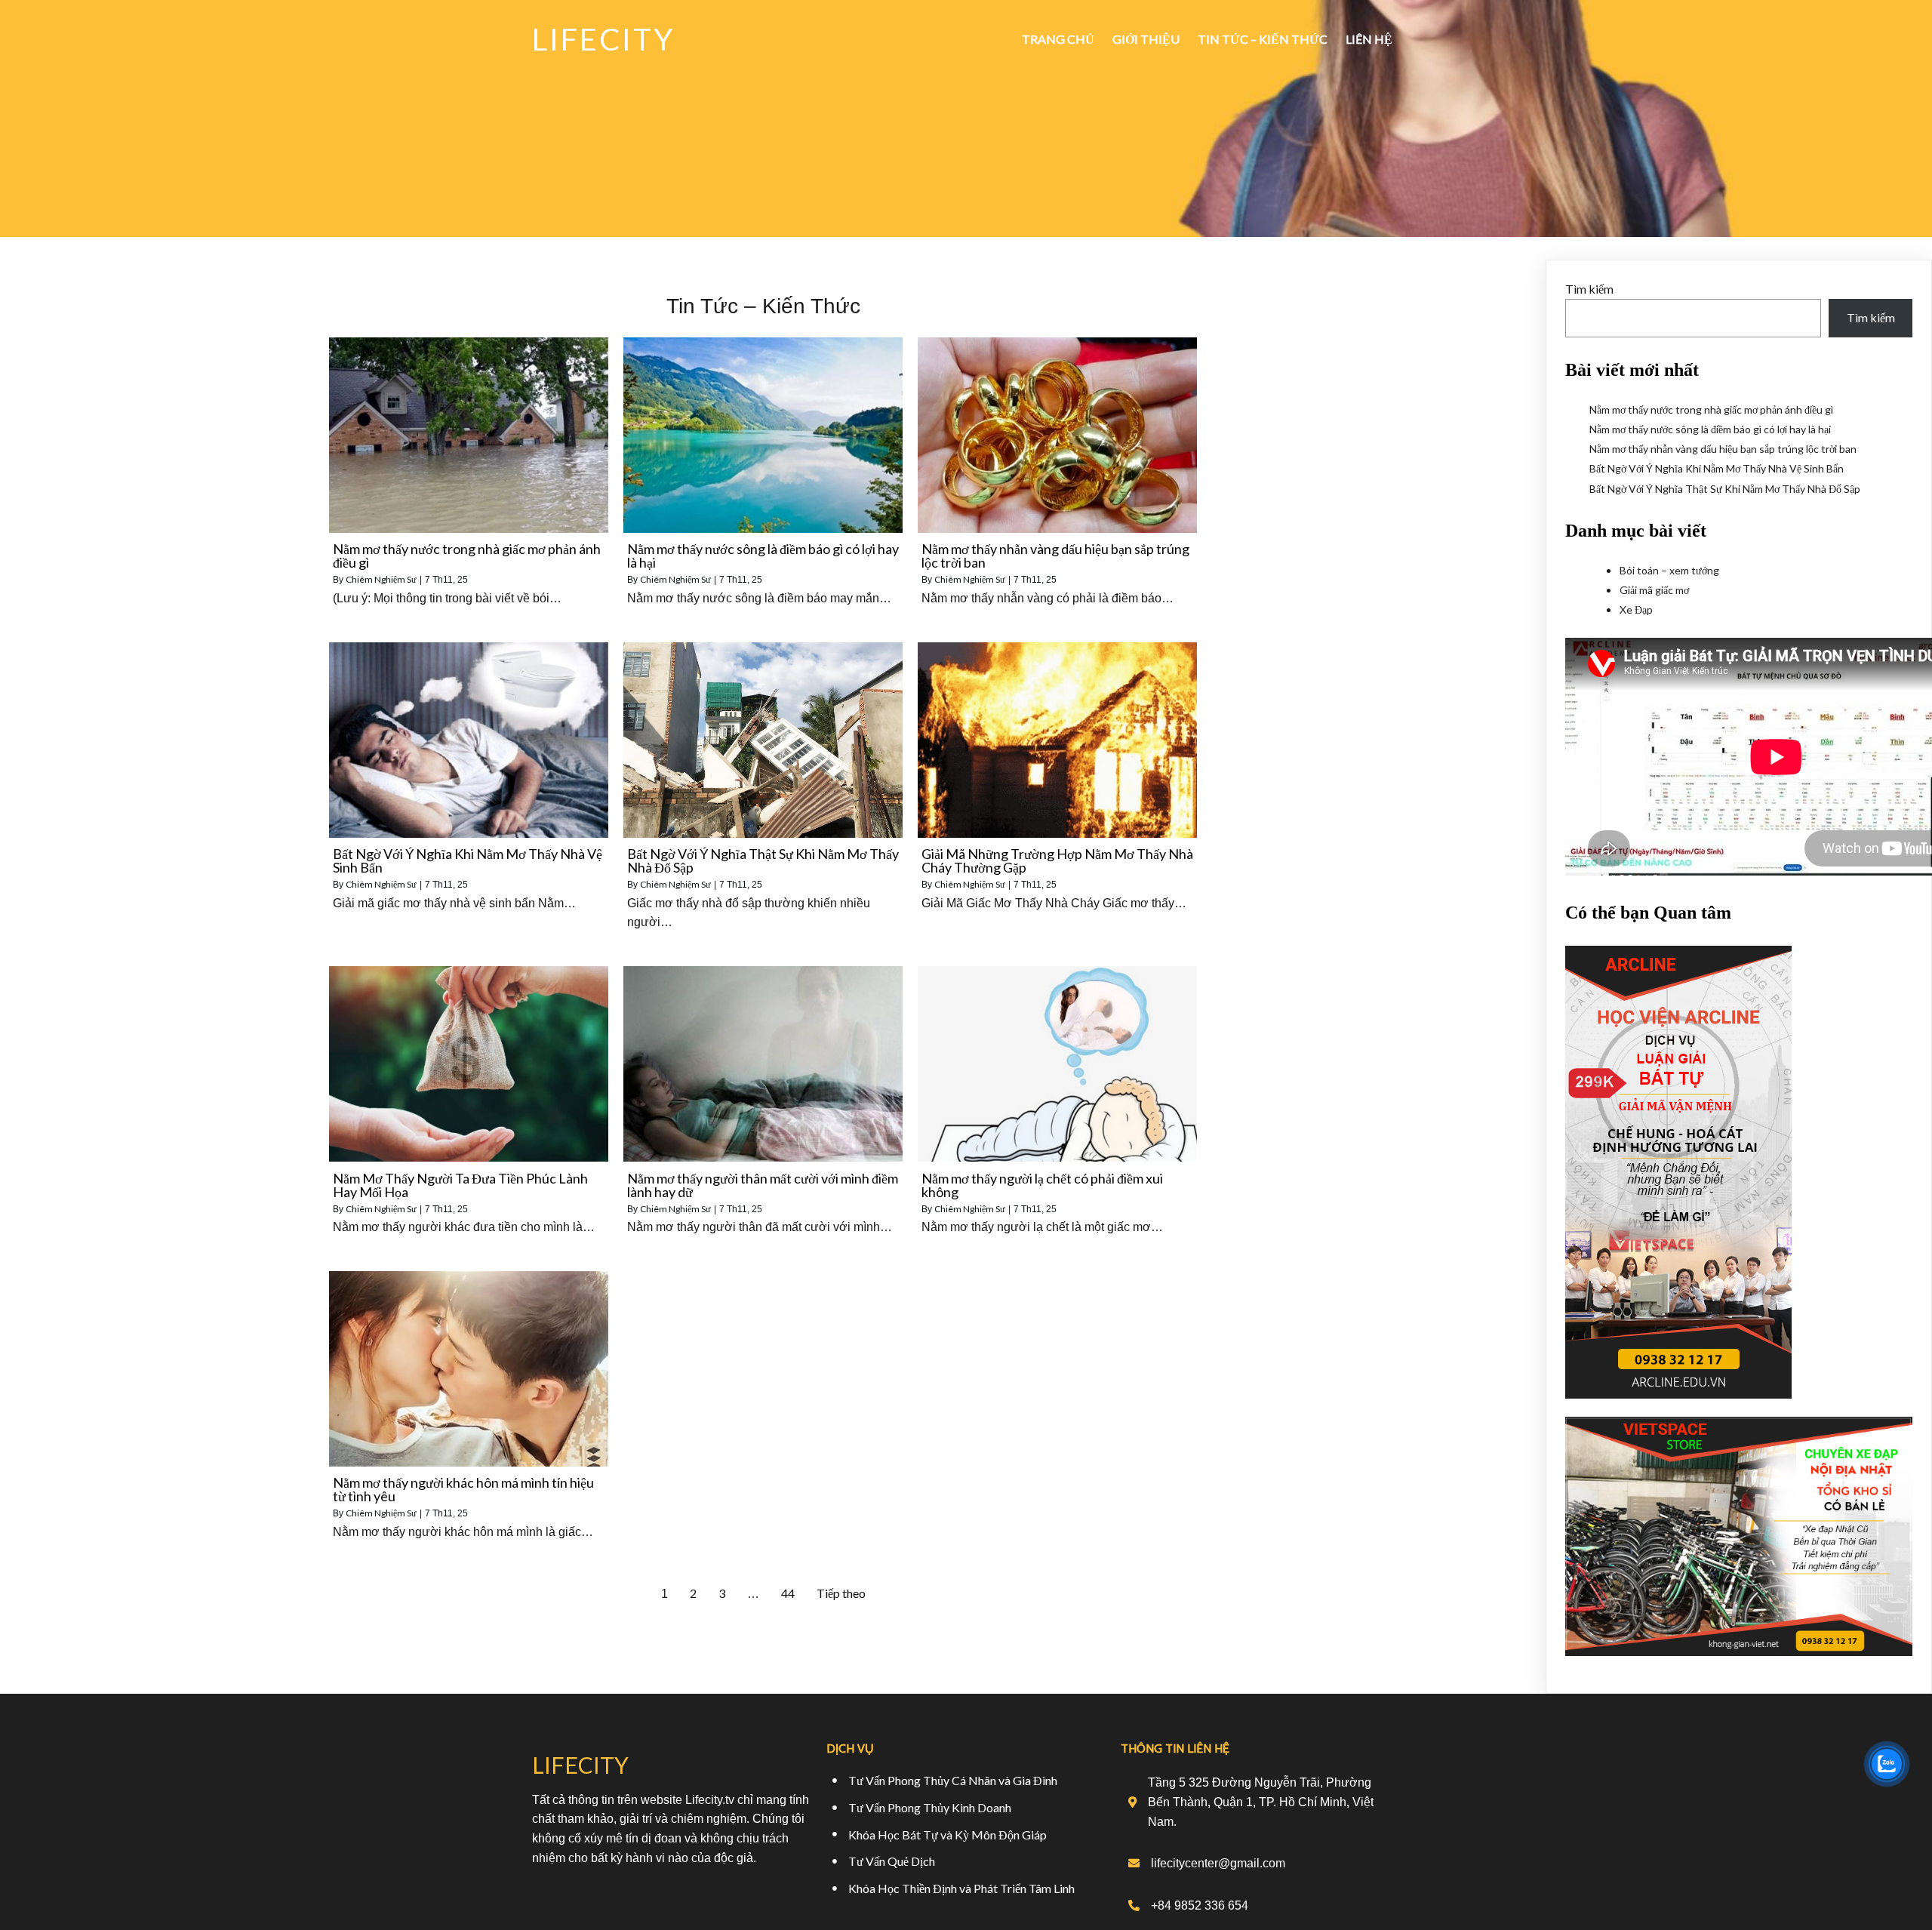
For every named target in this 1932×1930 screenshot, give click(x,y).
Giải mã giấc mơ (1654, 590)
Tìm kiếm (1589, 289)
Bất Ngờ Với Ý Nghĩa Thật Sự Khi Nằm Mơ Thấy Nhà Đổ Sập (1725, 489)
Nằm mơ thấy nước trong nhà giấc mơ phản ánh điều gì (1711, 409)
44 (788, 1593)
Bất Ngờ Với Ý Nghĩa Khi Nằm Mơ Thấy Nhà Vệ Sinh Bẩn (1717, 468)
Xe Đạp (1636, 609)
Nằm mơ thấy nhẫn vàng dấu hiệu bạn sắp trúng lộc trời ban (1723, 449)
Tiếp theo (841, 1593)
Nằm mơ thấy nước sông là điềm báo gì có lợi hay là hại (1710, 429)
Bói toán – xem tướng (1669, 570)
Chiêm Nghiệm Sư (381, 579)
